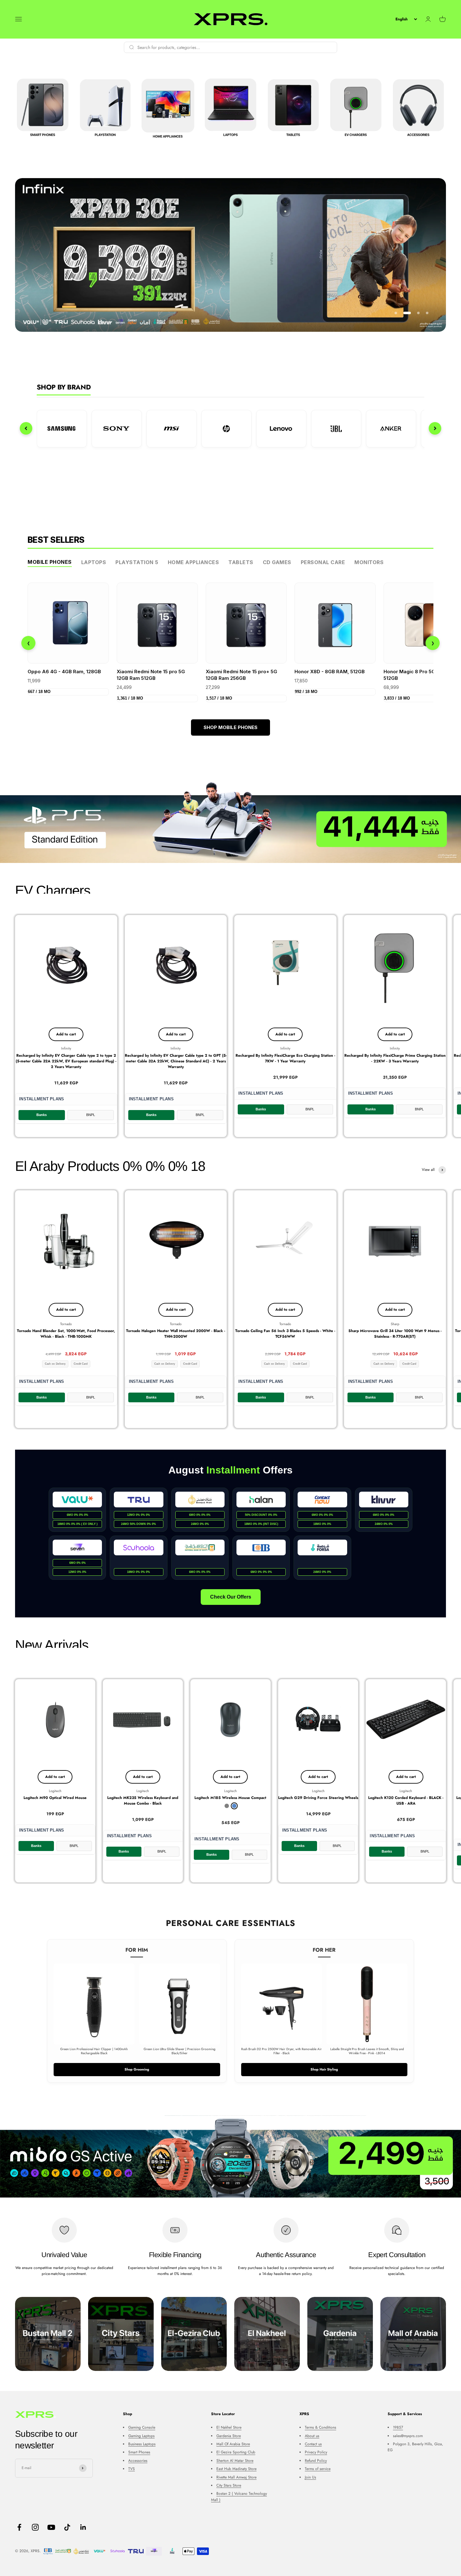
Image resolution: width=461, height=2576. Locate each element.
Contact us (313, 2444)
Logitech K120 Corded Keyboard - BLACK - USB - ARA (406, 1801)
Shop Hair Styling (324, 2069)
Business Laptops (142, 2444)
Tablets (241, 562)
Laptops (94, 562)
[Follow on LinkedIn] (83, 2527)
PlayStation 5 (137, 562)
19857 (398, 2427)
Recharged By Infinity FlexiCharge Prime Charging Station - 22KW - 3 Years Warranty (395, 1058)
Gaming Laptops (141, 2436)
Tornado (66, 1324)
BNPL (91, 1115)
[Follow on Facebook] (19, 2527)
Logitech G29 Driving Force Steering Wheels (318, 1798)
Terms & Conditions (321, 2427)
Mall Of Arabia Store (233, 2444)
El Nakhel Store (229, 2427)
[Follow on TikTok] (67, 2527)
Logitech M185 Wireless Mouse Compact (230, 1798)
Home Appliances (193, 562)
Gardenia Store (229, 2436)
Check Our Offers (231, 1597)
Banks (42, 1115)
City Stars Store (229, 2485)
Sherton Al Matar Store (235, 2461)
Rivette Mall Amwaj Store (236, 2477)
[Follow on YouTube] (51, 2527)
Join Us (310, 2477)
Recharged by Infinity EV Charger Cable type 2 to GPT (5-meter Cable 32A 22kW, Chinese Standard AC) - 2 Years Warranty (176, 1061)
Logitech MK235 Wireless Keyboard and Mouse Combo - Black (143, 1801)
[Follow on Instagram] (35, 2527)
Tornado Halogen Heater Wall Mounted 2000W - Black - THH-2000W (176, 1334)
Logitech (55, 1791)
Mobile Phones (50, 562)
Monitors (369, 562)
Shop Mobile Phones (230, 727)
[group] (230, 255)
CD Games (277, 562)
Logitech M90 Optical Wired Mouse (55, 1798)
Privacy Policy (316, 2452)
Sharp (395, 1324)
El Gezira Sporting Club (236, 2452)
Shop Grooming (137, 2069)
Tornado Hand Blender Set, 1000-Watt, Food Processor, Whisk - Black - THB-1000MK (66, 1334)
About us (312, 2436)
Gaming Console (142, 2427)
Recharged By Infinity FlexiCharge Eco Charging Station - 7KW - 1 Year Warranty (285, 1058)
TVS (132, 2469)
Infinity (66, 1048)
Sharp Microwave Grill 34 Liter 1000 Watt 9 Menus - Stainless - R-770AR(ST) (395, 1334)
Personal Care (323, 562)
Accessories (138, 2461)
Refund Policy (316, 2461)
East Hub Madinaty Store (236, 2469)
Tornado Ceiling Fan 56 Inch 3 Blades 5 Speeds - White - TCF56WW (285, 1334)
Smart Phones (139, 2452)
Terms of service (318, 2469)
